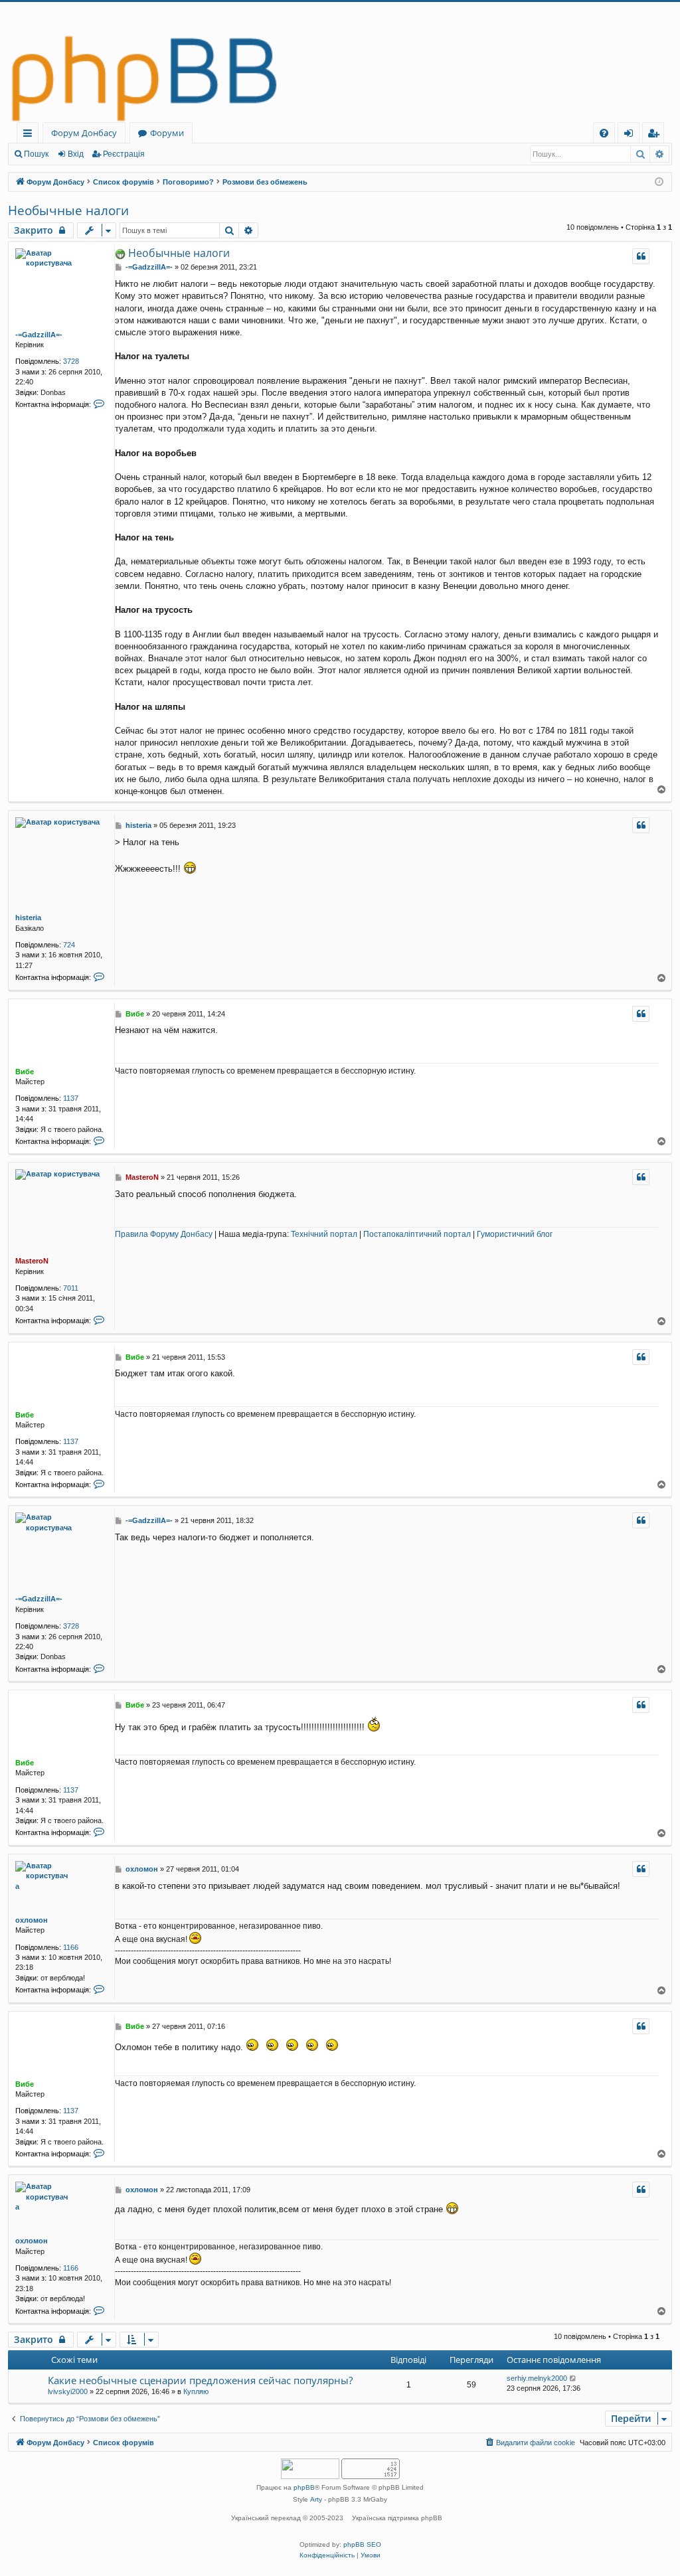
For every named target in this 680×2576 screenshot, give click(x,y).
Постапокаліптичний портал (417, 1234)
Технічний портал (324, 1234)
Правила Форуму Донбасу (164, 1234)
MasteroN (32, 1261)
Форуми (167, 133)
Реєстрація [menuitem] (656, 135)
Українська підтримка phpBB (397, 2518)
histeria (28, 918)
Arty (316, 2499)
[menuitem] (604, 133)
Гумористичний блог (515, 1234)
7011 (71, 1288)
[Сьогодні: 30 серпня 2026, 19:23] (659, 182)
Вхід (76, 154)
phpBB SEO (362, 2544)
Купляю (196, 2391)
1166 (71, 1947)
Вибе (25, 1072)
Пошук (36, 154)
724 (69, 945)
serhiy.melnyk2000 (537, 2378)
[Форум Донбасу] (340, 62)
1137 (71, 1098)
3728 (71, 361)
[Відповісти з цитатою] (641, 256)
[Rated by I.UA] (310, 2470)
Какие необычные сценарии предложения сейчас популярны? (200, 2380)
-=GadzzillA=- (39, 335)
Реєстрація (124, 154)
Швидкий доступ (30, 135)
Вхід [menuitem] (633, 135)
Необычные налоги (68, 210)
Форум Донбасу (84, 133)
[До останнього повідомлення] (573, 2378)
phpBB (304, 2487)
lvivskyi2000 (68, 2391)
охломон (32, 1920)
